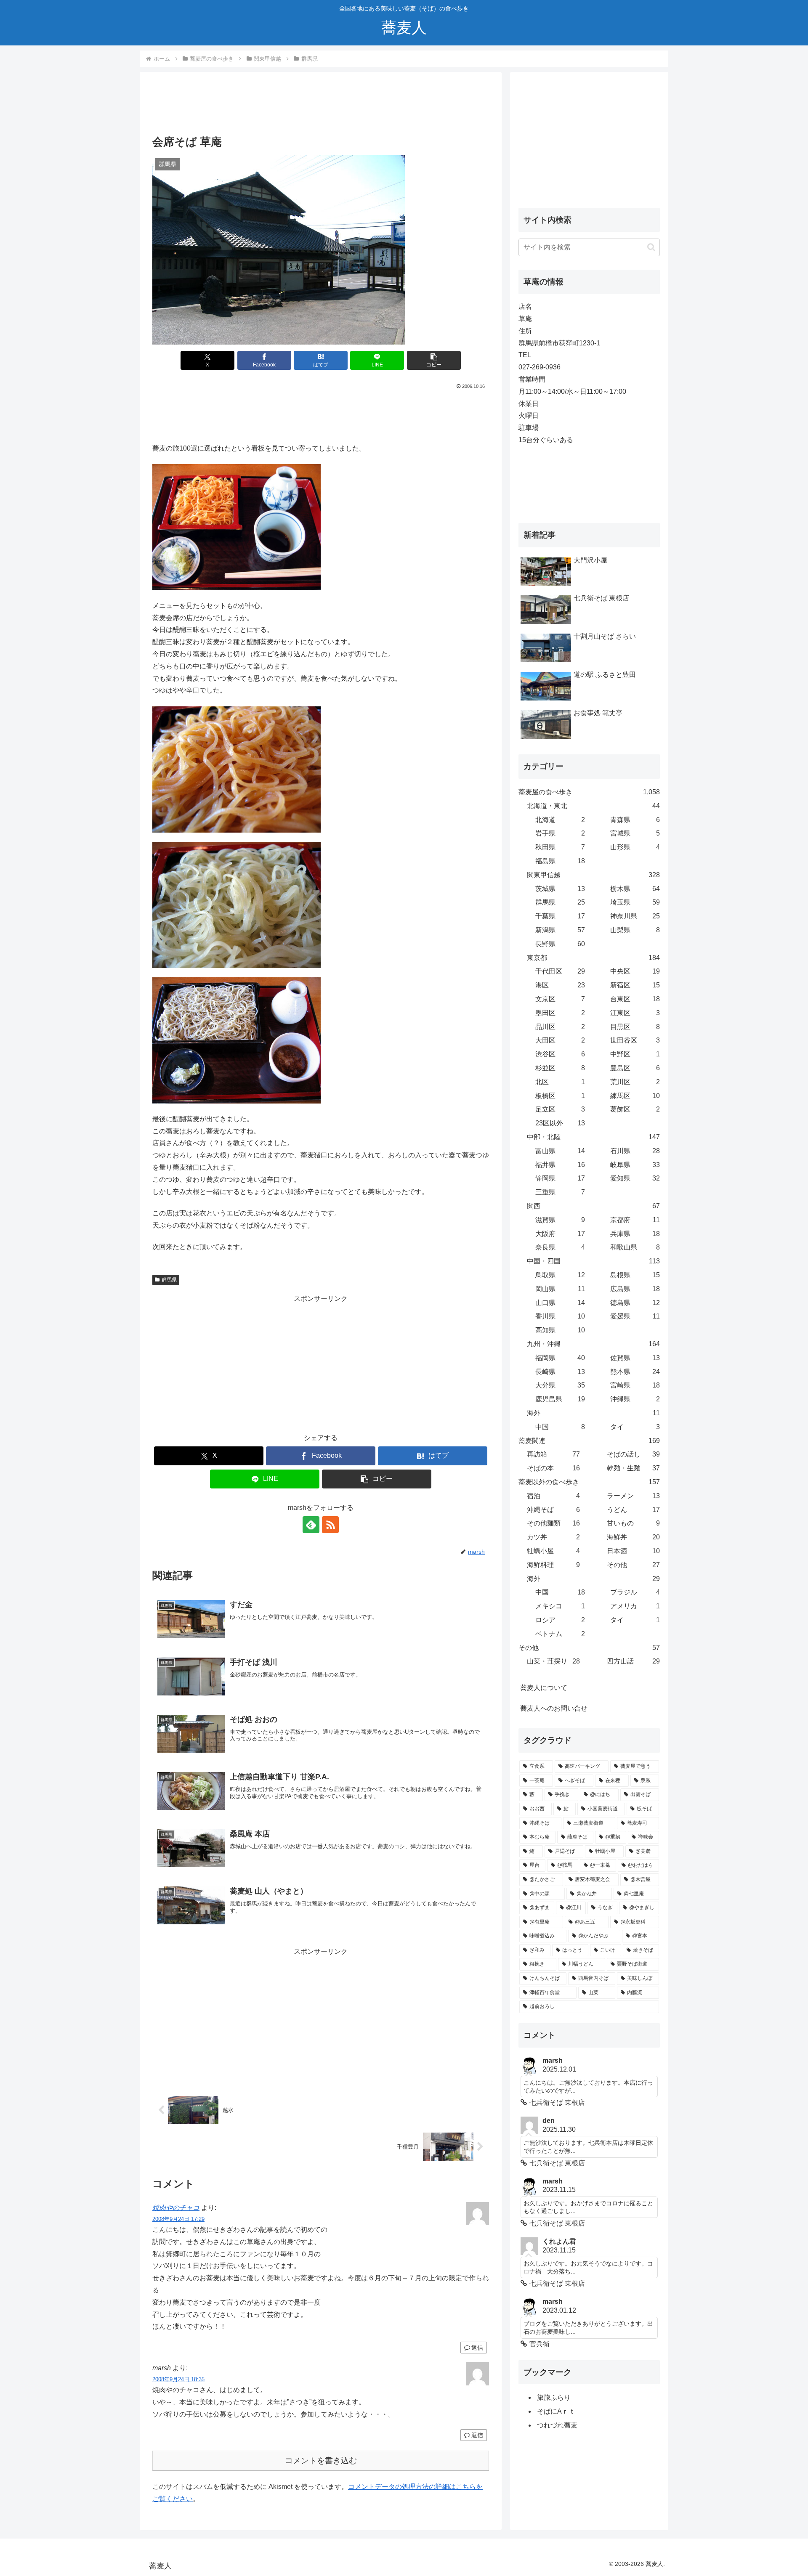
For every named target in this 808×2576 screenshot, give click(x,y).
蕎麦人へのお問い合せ (554, 1708)
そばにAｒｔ (556, 2411)
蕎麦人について (544, 1688)
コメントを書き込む (321, 2461)
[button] (434, 360)
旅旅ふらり (554, 2397)
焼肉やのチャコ (176, 2208)
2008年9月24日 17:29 (178, 2219)
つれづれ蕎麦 (557, 2425)
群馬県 (169, 1280)
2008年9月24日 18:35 (178, 2379)
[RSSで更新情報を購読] (330, 1525)
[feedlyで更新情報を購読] (311, 1525)
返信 (477, 2348)
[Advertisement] (321, 106)
